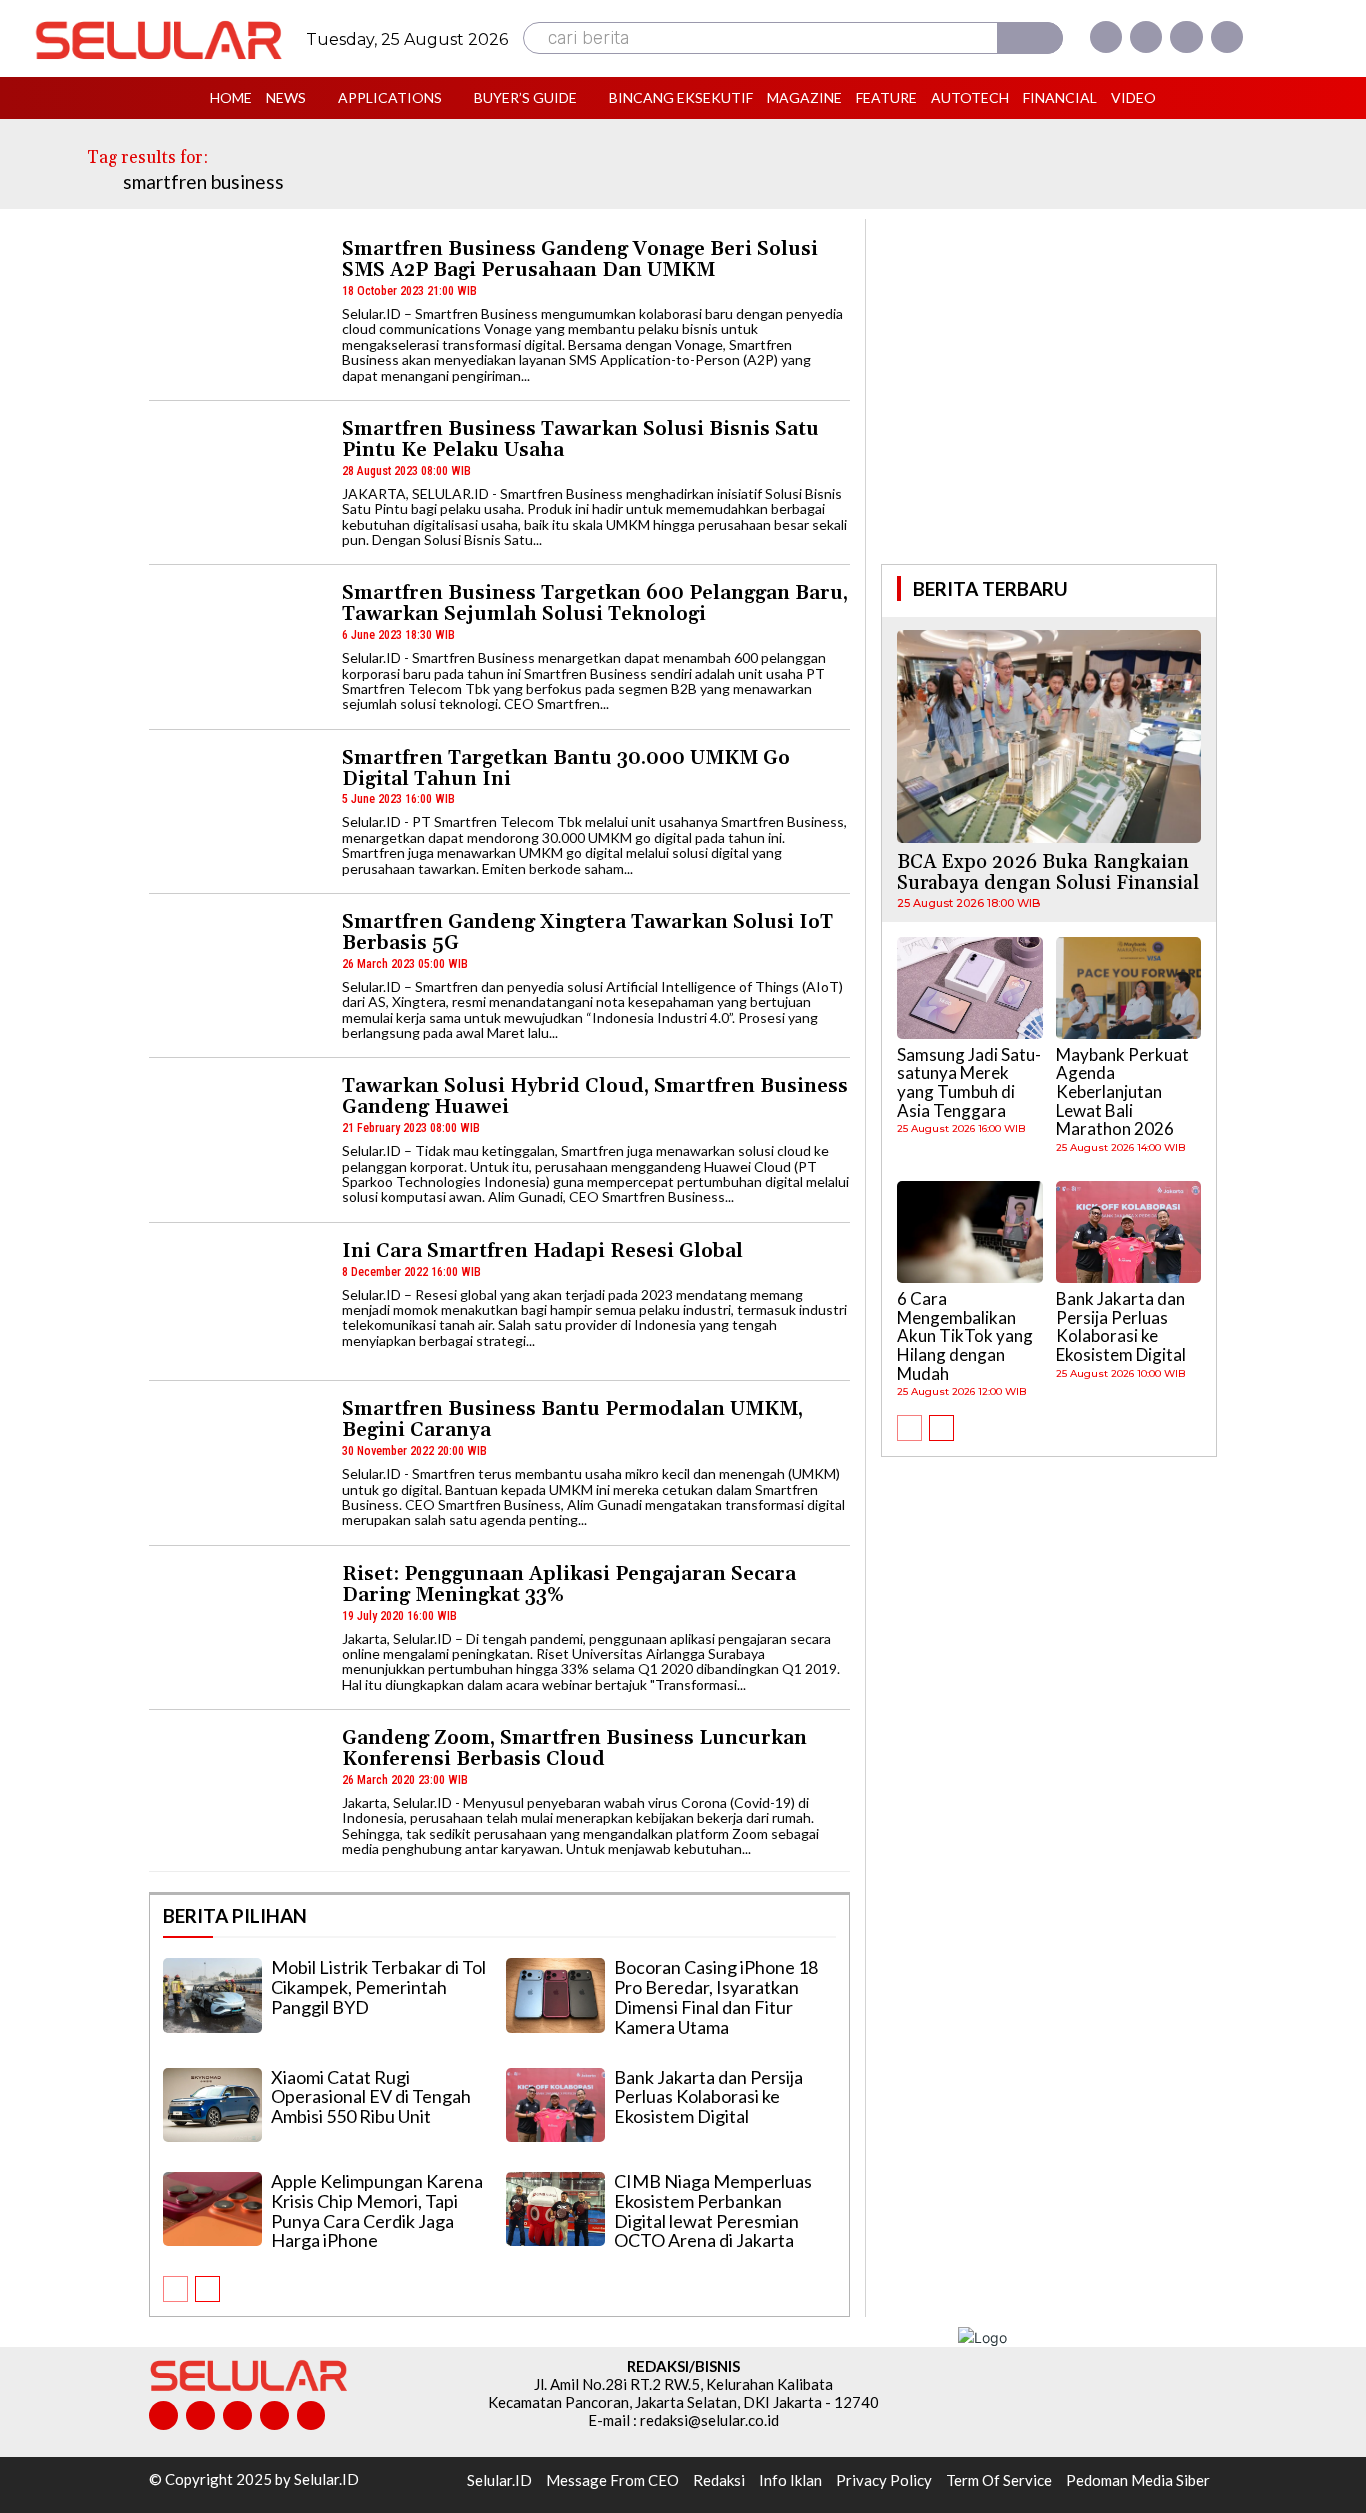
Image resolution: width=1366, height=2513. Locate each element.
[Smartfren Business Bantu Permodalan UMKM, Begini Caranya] (236, 1460)
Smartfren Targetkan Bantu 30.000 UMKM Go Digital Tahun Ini (566, 768)
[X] (1186, 37)
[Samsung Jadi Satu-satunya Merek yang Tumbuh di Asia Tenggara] (970, 988)
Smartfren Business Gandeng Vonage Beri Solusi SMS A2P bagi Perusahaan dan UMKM (580, 259)
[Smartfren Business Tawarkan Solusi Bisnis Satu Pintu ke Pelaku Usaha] (236, 480)
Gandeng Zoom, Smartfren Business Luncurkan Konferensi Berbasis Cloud (574, 1748)
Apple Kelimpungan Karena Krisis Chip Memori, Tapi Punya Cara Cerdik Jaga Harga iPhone (377, 2210)
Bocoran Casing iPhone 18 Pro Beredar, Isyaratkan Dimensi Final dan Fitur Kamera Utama (716, 1996)
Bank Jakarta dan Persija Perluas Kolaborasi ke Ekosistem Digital (708, 2097)
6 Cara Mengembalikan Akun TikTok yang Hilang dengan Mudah (965, 1336)
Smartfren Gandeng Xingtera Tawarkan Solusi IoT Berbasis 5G (587, 932)
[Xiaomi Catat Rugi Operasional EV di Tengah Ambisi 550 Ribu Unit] (212, 2105)
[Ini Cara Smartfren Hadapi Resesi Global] (236, 1302)
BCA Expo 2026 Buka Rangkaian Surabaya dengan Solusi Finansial (1048, 872)
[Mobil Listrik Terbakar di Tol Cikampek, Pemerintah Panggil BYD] (212, 1995)
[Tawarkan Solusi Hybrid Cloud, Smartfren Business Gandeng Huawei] (236, 1137)
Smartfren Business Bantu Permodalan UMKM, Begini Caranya (572, 1419)
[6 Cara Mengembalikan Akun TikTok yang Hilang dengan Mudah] (970, 1232)
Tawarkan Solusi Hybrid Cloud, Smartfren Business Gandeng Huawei (595, 1096)
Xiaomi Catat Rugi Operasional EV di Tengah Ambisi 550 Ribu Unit (371, 2097)
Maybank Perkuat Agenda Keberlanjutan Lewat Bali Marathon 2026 (1122, 1092)
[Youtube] (1227, 37)
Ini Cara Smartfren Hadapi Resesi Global (542, 1251)
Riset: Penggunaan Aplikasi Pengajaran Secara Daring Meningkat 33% (569, 1584)
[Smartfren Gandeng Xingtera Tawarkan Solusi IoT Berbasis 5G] (236, 973)
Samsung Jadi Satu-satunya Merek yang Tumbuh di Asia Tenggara (969, 1082)
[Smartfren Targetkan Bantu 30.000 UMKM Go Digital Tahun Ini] (236, 809)
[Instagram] (1146, 37)
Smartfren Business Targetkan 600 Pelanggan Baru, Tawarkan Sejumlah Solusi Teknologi (595, 603)
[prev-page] (175, 2289)
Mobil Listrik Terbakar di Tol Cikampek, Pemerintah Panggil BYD (378, 1987)
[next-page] (207, 2289)
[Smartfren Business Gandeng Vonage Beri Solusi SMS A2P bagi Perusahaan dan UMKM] (236, 300)
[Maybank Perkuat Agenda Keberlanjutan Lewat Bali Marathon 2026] (1129, 988)
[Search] (1030, 38)
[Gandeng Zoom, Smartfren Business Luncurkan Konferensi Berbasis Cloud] (236, 1789)
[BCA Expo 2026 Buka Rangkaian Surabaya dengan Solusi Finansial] (1049, 736)
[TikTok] (237, 2415)
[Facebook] (1106, 37)
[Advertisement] (1049, 389)
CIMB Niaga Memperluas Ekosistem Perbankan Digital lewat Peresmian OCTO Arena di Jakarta (713, 2210)
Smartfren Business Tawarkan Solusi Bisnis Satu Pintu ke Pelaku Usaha (580, 439)
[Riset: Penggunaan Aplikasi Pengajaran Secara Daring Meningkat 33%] (236, 1625)
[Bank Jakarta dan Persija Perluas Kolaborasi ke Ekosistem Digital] (555, 2105)
